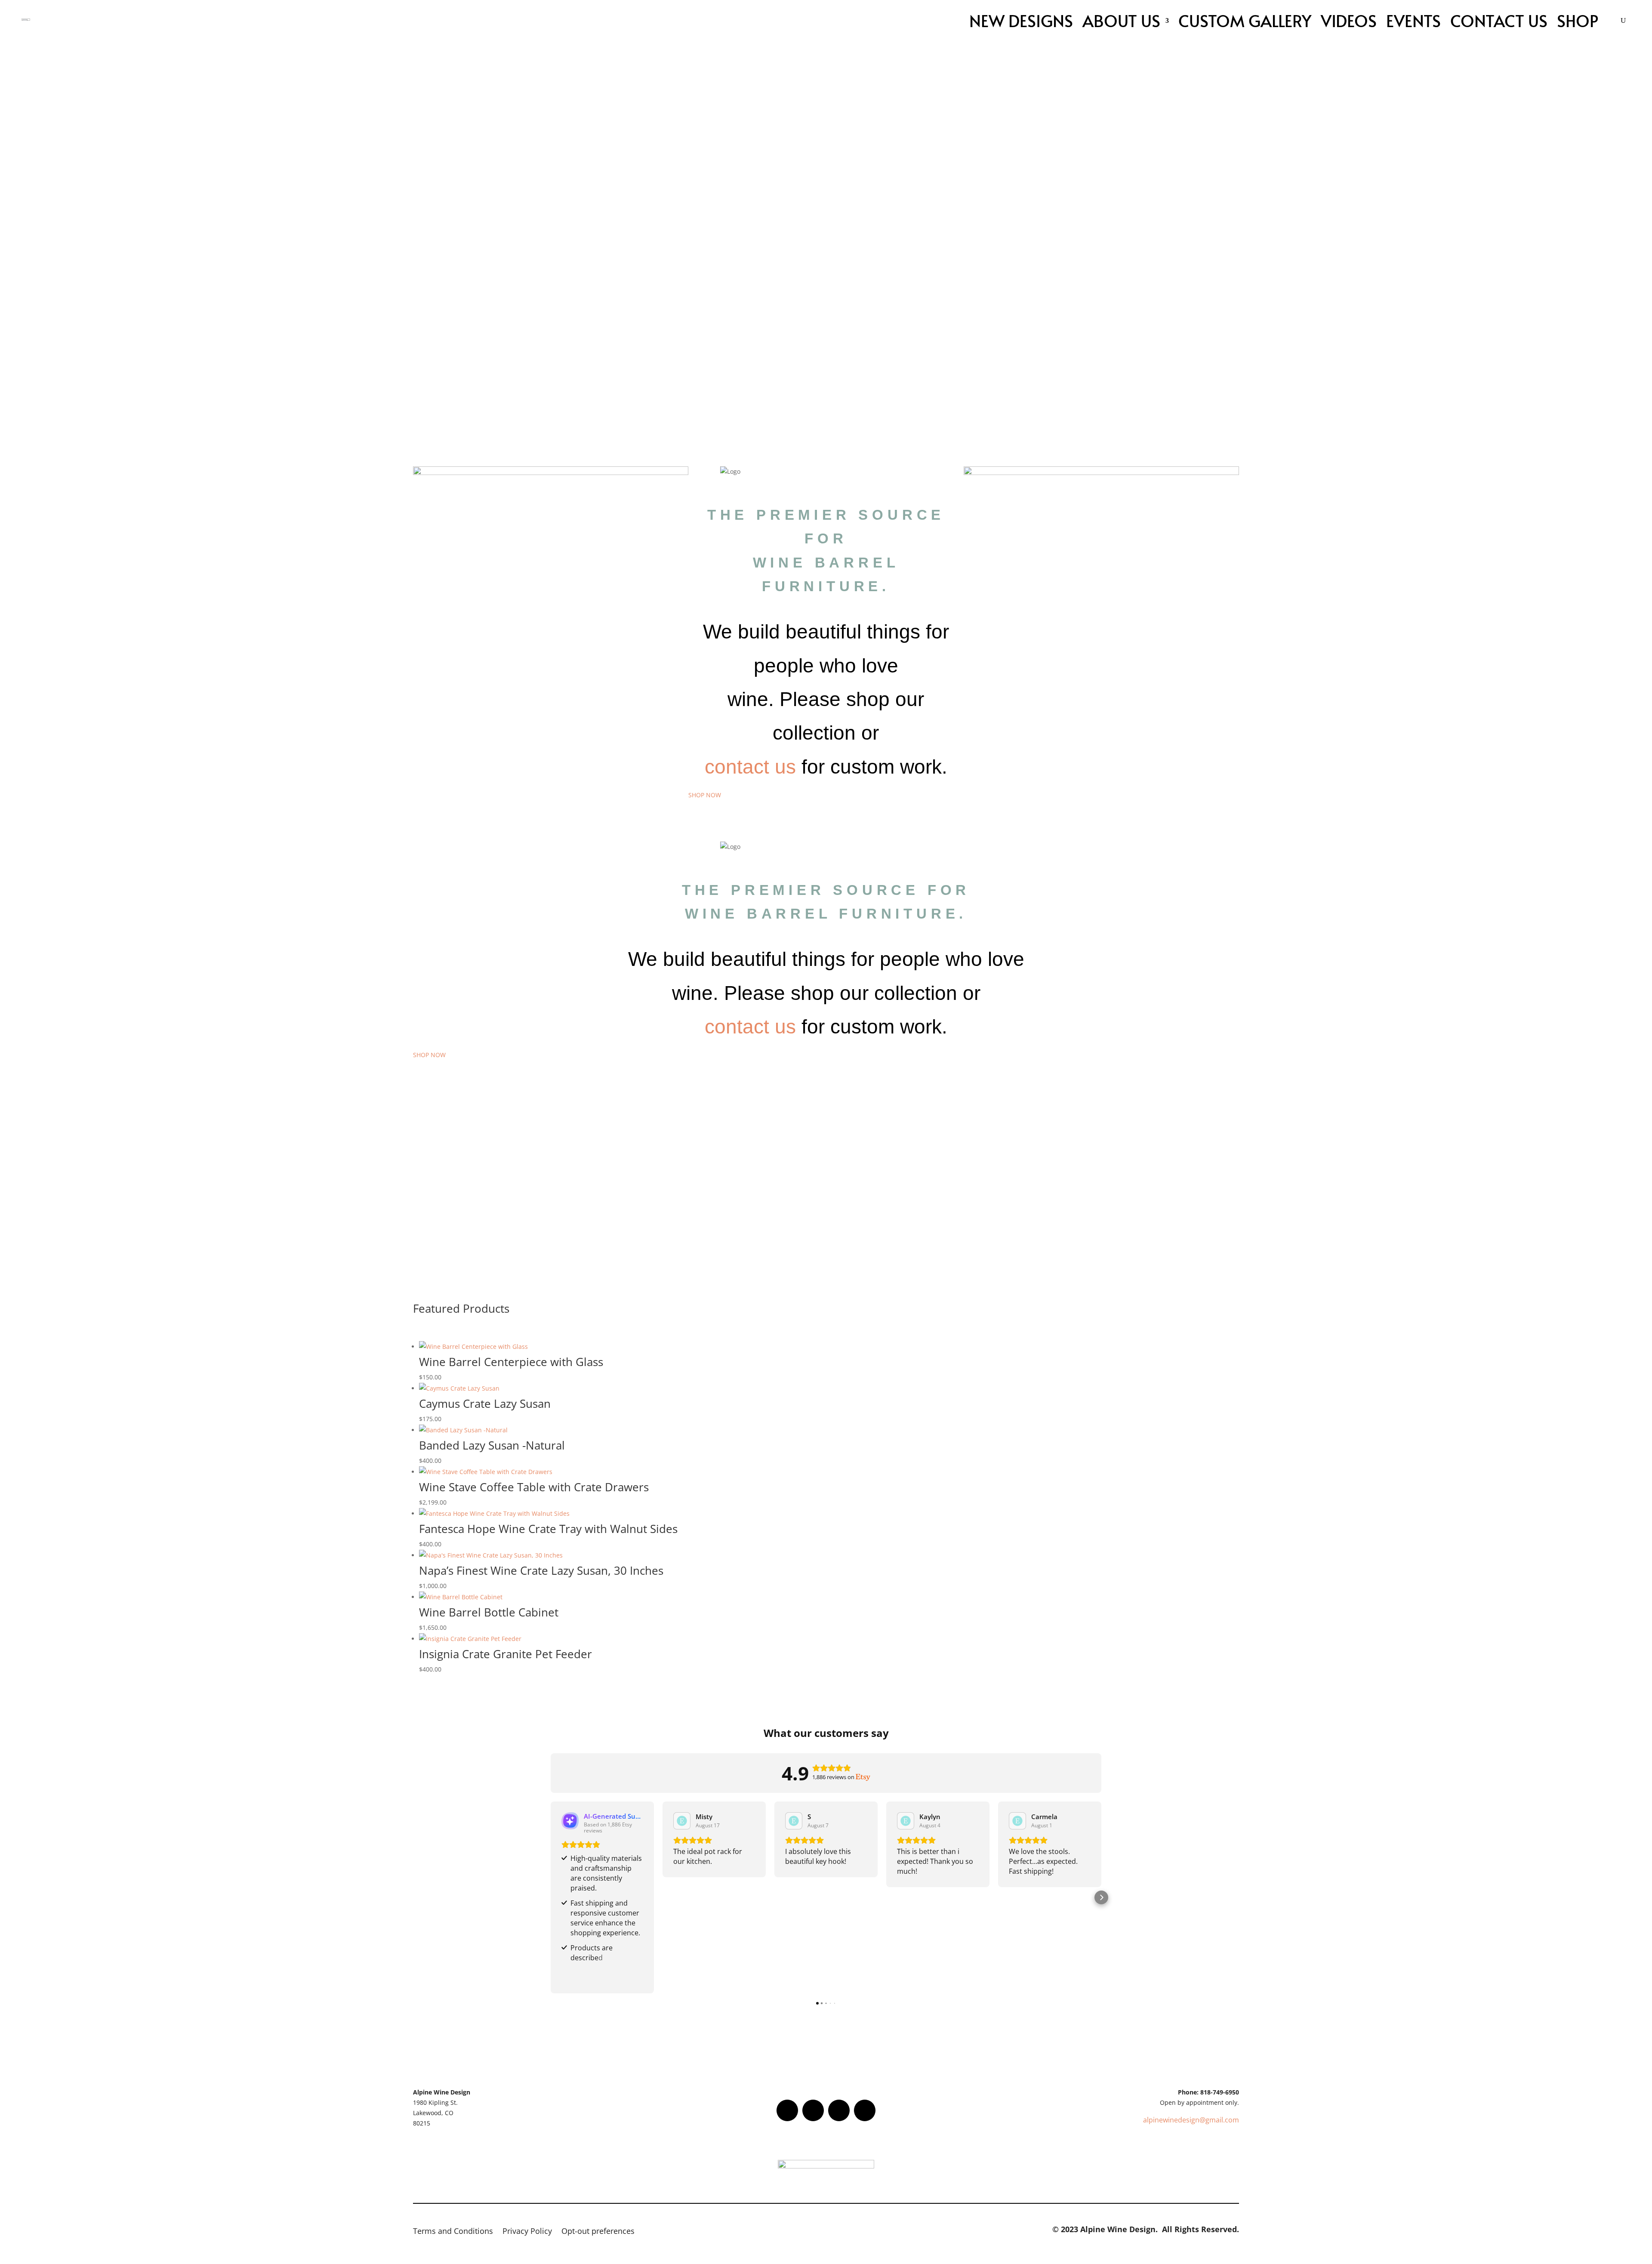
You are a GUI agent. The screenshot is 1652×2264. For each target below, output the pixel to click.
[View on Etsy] (682, 1821)
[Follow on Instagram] (839, 2110)
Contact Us (1499, 20)
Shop (1578, 20)
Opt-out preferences (598, 2232)
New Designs (1021, 20)
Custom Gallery (1245, 20)
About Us (1121, 20)
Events (1413, 20)
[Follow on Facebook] (787, 2110)
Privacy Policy (527, 2232)
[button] (551, 1897)
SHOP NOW (705, 795)
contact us (750, 767)
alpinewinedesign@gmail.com (1191, 2120)
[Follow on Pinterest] (865, 2110)
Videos (1349, 20)
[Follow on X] (813, 2110)
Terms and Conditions (453, 2232)
